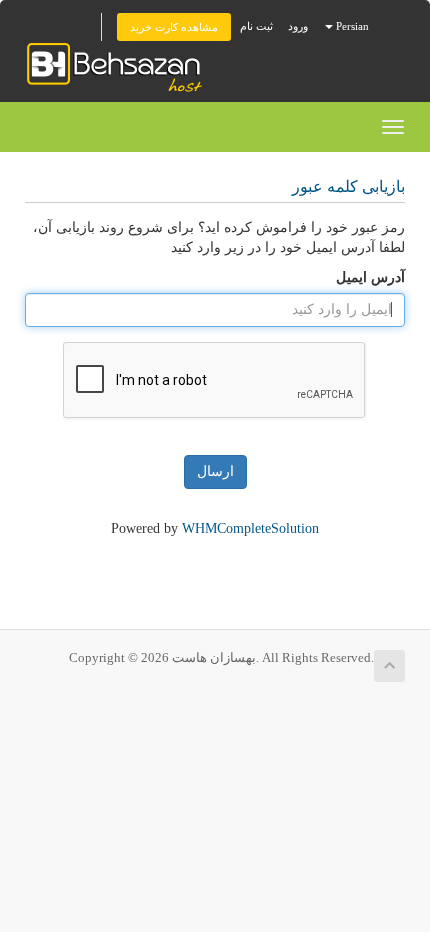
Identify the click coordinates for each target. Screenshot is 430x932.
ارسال (215, 471)
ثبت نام (256, 26)
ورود (298, 26)
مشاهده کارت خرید (174, 27)
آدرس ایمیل (370, 277)
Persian (351, 26)
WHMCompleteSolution (250, 528)
